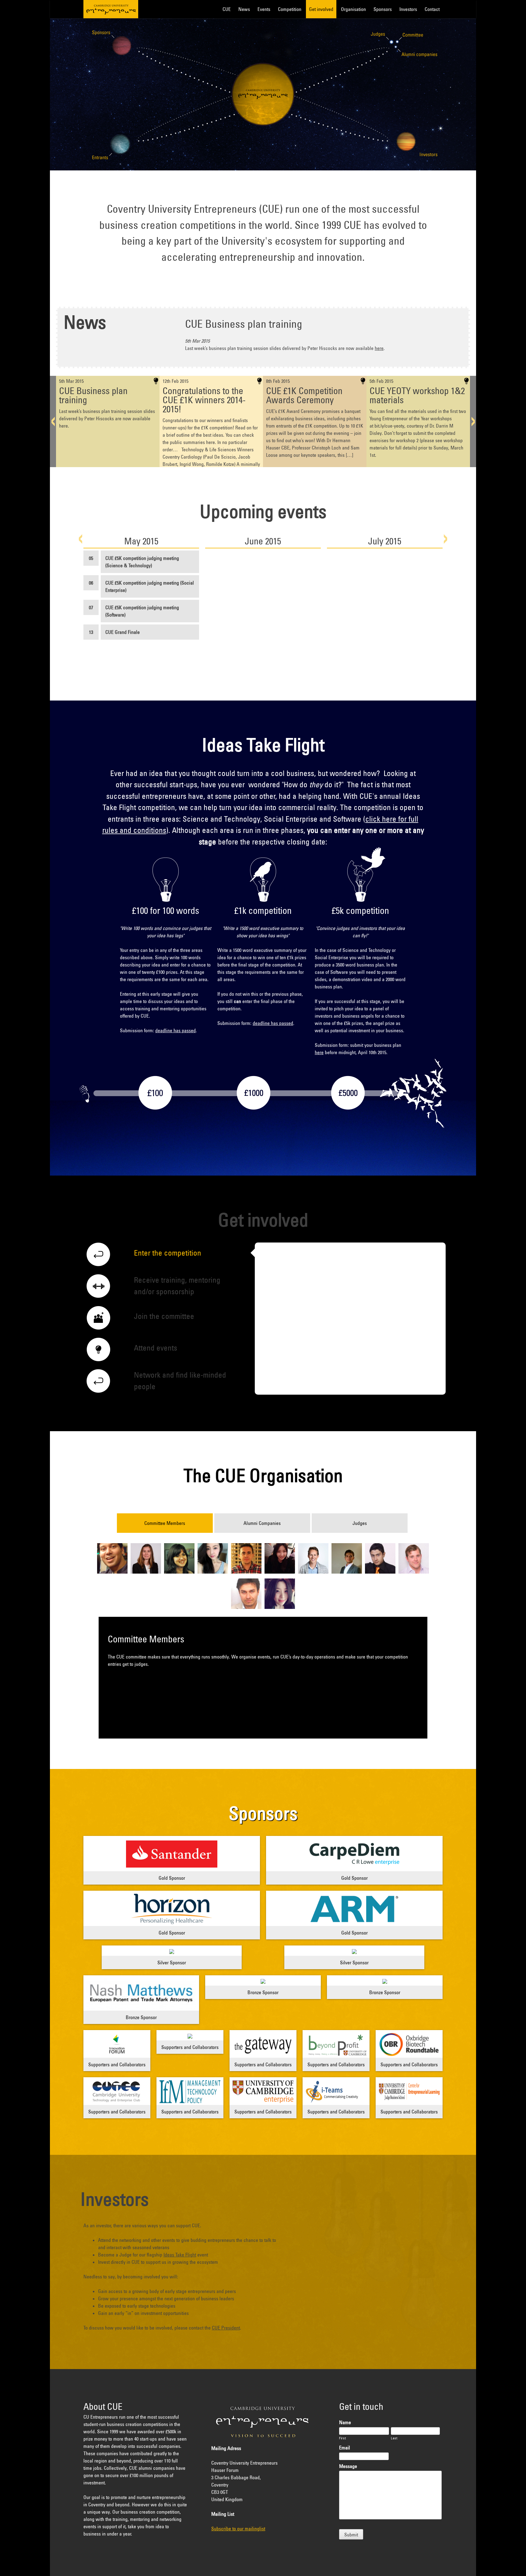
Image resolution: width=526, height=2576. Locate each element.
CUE (111, 9)
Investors (408, 9)
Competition (290, 9)
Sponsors (383, 9)
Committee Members (165, 1523)
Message (348, 2466)
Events (264, 9)
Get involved (321, 9)
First (342, 2438)
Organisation (353, 9)
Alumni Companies (262, 1523)
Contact (432, 9)
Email (345, 2448)
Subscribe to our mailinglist (238, 2529)
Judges (360, 1523)
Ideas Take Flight (180, 2255)
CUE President (226, 2328)
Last (394, 2438)
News (244, 9)
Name (345, 2422)
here (379, 348)
